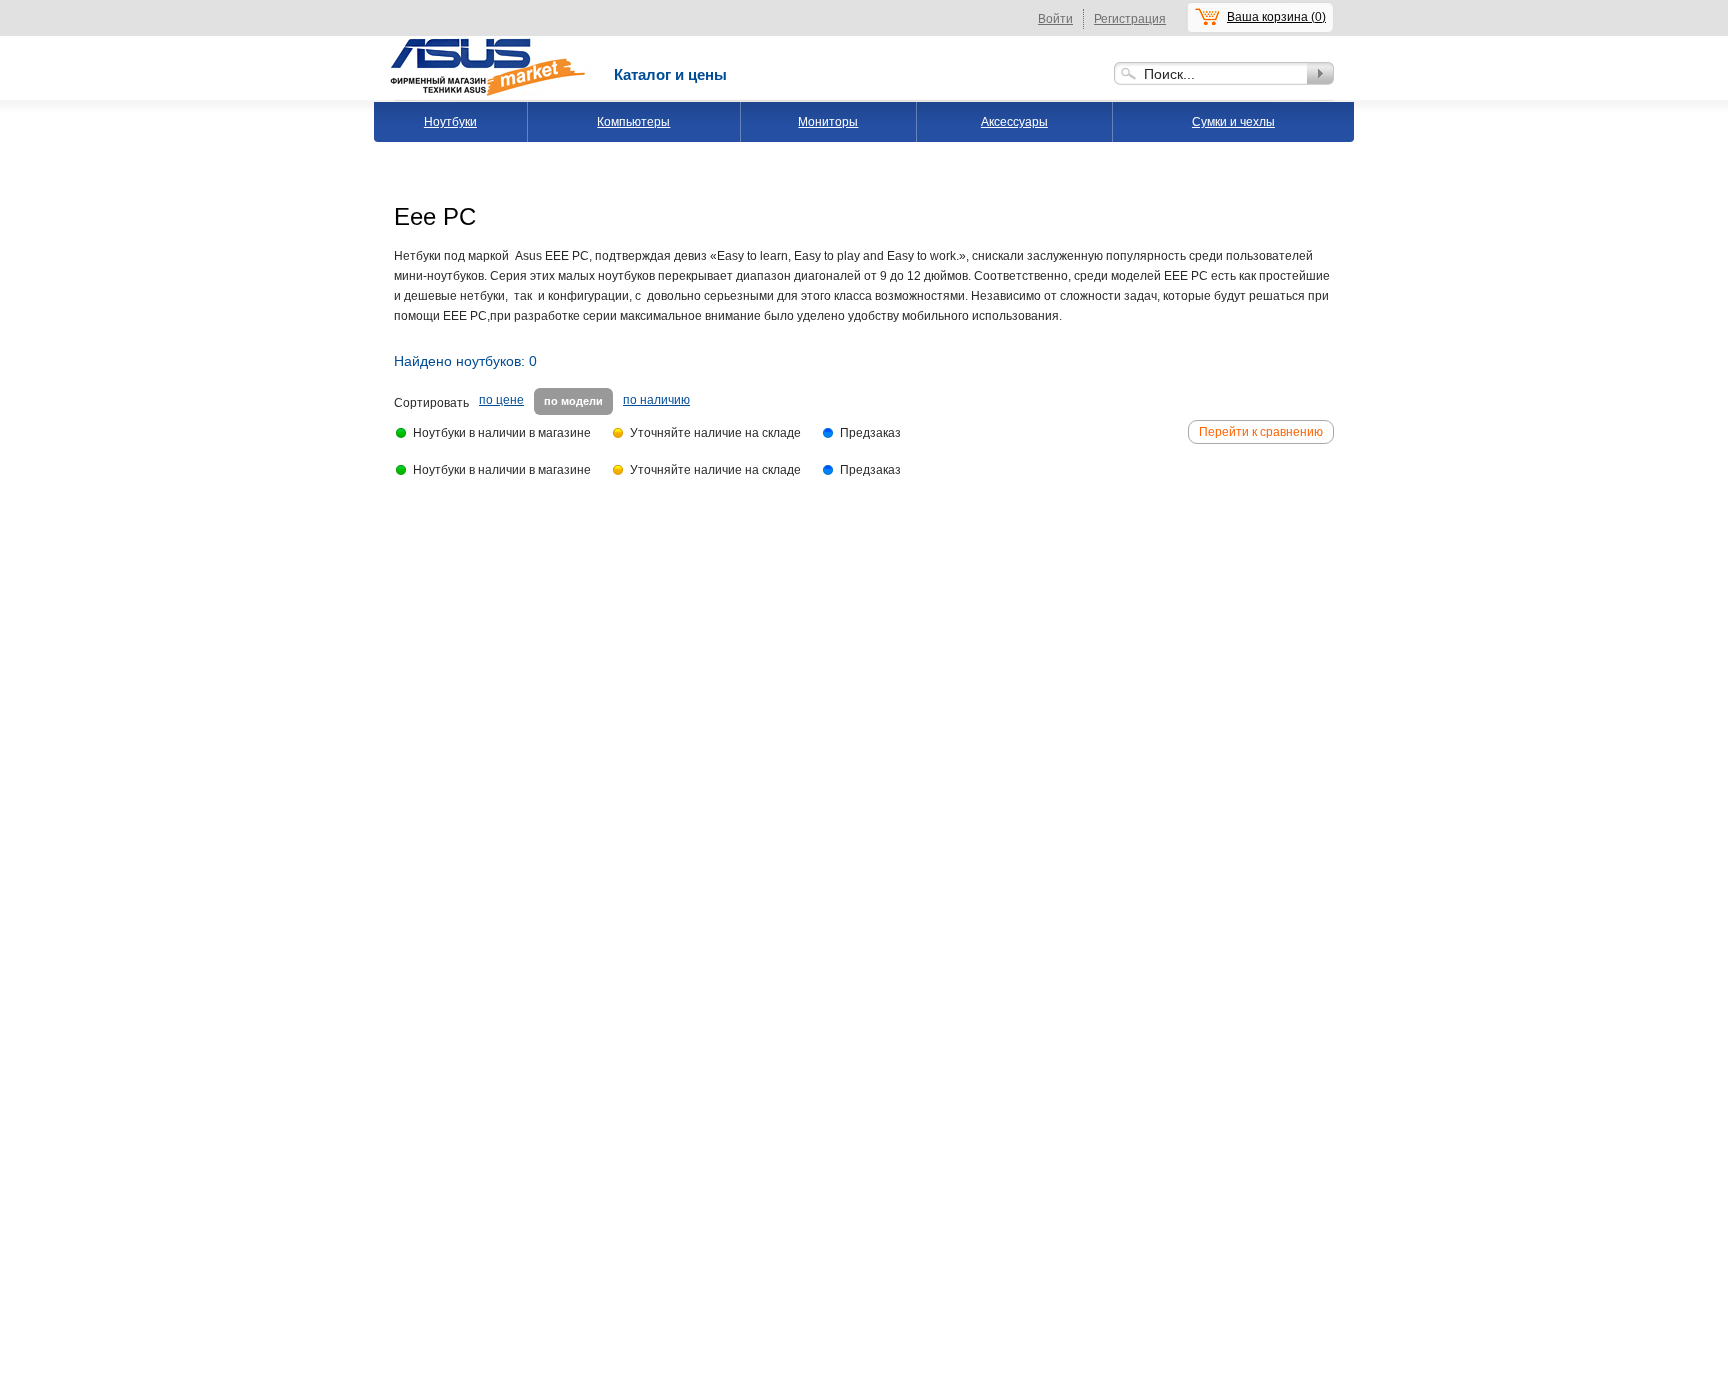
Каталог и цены (670, 74)
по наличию (656, 400)
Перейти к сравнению (1261, 432)
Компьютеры (633, 122)
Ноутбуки (450, 122)
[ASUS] (489, 43)
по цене (501, 400)
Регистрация (1130, 19)
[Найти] (1320, 73)
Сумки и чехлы (1233, 122)
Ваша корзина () (1276, 17)
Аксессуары (1014, 122)
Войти (1055, 19)
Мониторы (828, 122)
